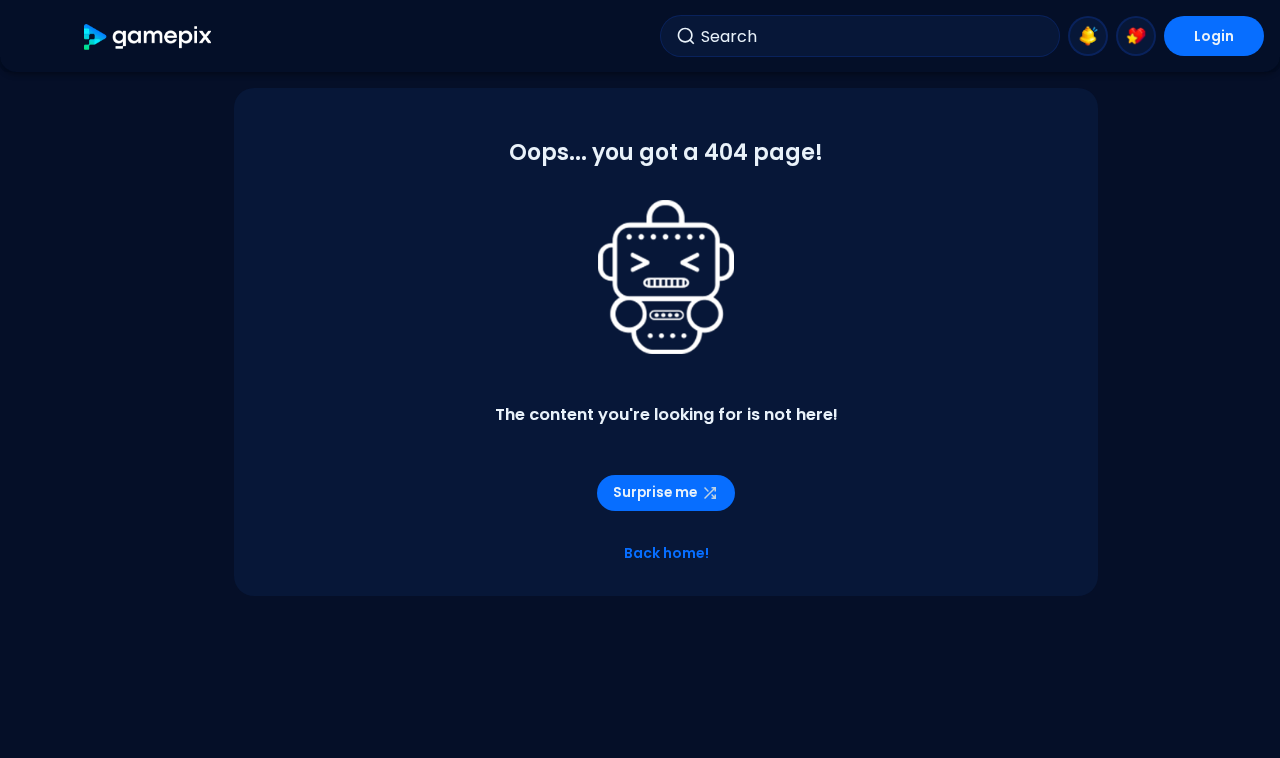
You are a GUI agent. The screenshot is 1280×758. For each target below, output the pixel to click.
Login (1214, 36)
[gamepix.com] (148, 36)
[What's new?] (1088, 36)
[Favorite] (1136, 36)
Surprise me (655, 492)
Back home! (666, 553)
